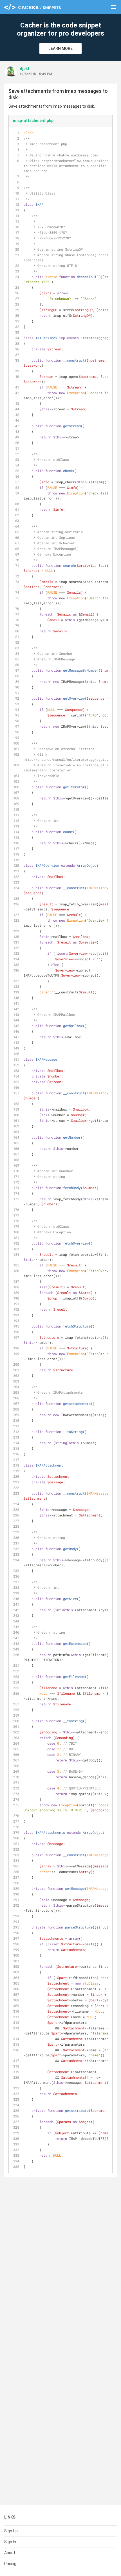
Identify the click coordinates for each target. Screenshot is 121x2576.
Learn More (60, 48)
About (10, 2553)
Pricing (10, 2564)
